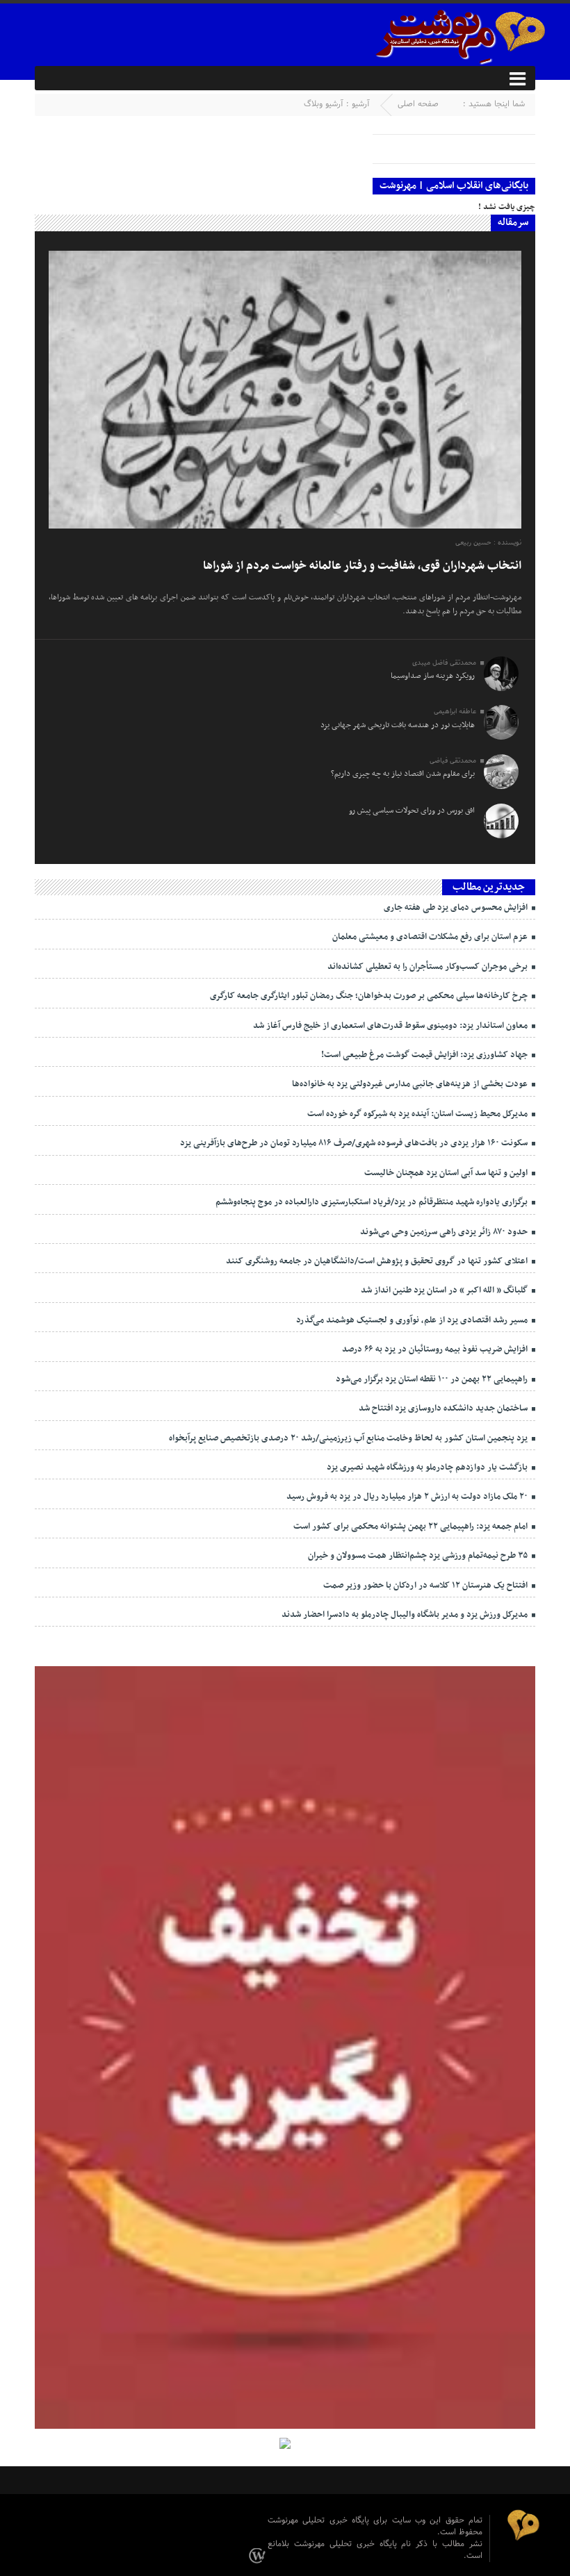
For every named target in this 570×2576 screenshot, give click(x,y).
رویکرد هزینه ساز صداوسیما (433, 676)
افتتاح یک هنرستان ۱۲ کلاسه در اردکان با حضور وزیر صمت (426, 1586)
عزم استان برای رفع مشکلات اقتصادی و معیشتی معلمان (431, 937)
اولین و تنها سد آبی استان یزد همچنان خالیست (447, 1173)
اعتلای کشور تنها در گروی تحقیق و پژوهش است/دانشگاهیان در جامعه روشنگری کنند (378, 1261)
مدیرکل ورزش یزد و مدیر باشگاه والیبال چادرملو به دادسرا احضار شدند (406, 1615)
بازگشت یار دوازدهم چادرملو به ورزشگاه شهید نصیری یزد (428, 1468)
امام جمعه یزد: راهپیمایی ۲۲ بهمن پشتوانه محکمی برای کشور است (412, 1527)
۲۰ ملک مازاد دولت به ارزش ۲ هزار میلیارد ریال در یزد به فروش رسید (408, 1497)
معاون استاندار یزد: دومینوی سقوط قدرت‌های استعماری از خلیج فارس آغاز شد (391, 1026)
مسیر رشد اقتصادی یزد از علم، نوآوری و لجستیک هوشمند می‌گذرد (413, 1320)
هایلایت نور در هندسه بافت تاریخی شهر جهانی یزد (398, 725)
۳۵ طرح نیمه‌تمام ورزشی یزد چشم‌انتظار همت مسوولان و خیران (419, 1556)
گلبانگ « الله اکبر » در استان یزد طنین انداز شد (445, 1290)
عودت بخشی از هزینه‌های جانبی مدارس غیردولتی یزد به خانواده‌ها (411, 1084)
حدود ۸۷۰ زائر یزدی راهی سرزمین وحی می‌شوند (445, 1232)
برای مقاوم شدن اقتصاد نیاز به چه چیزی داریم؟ (403, 774)
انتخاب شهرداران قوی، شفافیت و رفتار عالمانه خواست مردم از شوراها (362, 566)
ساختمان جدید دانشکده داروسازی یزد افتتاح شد (444, 1409)
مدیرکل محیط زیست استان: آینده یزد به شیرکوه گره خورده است (418, 1114)
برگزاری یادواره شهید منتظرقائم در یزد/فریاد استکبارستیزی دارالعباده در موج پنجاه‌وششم (373, 1202)
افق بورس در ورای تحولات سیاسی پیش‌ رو (412, 811)
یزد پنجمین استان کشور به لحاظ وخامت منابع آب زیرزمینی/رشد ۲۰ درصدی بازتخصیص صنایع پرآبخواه (349, 1438)
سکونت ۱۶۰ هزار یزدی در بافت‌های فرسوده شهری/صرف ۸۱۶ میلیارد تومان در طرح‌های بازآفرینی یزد (355, 1143)
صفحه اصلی (418, 104)
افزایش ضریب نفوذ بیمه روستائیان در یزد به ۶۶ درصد (436, 1349)
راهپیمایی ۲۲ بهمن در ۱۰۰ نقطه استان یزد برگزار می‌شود (433, 1379)
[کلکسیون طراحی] (259, 2555)
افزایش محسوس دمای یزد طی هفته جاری (457, 908)
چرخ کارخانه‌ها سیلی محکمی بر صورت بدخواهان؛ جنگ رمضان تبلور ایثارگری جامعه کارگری (370, 996)
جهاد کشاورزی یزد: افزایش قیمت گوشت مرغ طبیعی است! (425, 1055)
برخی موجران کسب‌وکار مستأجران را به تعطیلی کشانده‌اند (429, 967)
